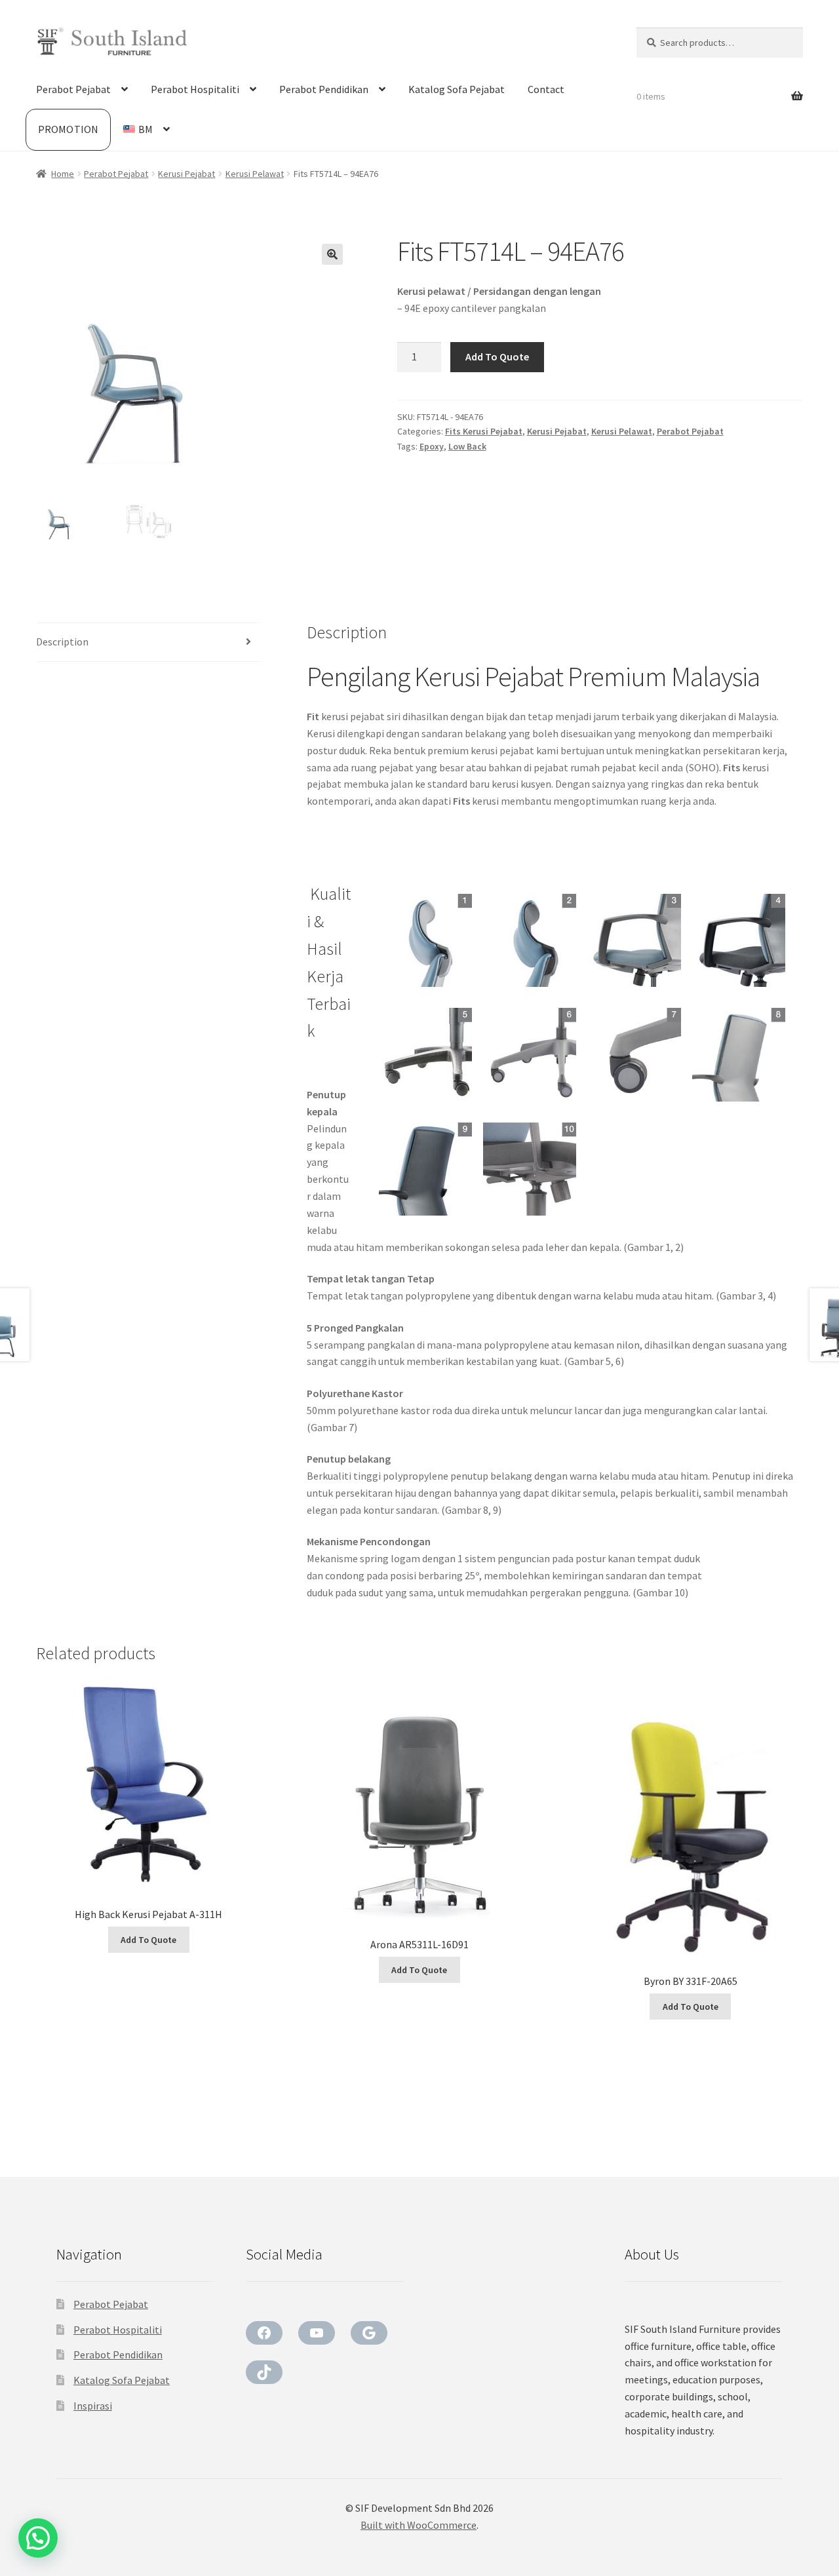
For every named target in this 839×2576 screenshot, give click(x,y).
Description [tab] (62, 642)
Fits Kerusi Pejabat (484, 431)
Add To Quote (497, 356)
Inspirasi (93, 2406)
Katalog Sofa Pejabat (457, 89)
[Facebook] (264, 2333)
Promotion (68, 129)
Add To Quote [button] (148, 1940)
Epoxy (432, 446)
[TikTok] (264, 2372)
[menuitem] (146, 130)
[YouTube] (317, 2333)
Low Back (467, 446)
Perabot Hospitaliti (195, 89)
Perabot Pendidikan (324, 89)
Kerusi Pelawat (255, 174)
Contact (546, 89)
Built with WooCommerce (419, 2525)
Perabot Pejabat (73, 89)
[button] (332, 254)
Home (63, 174)
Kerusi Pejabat (186, 174)
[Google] (369, 2333)
